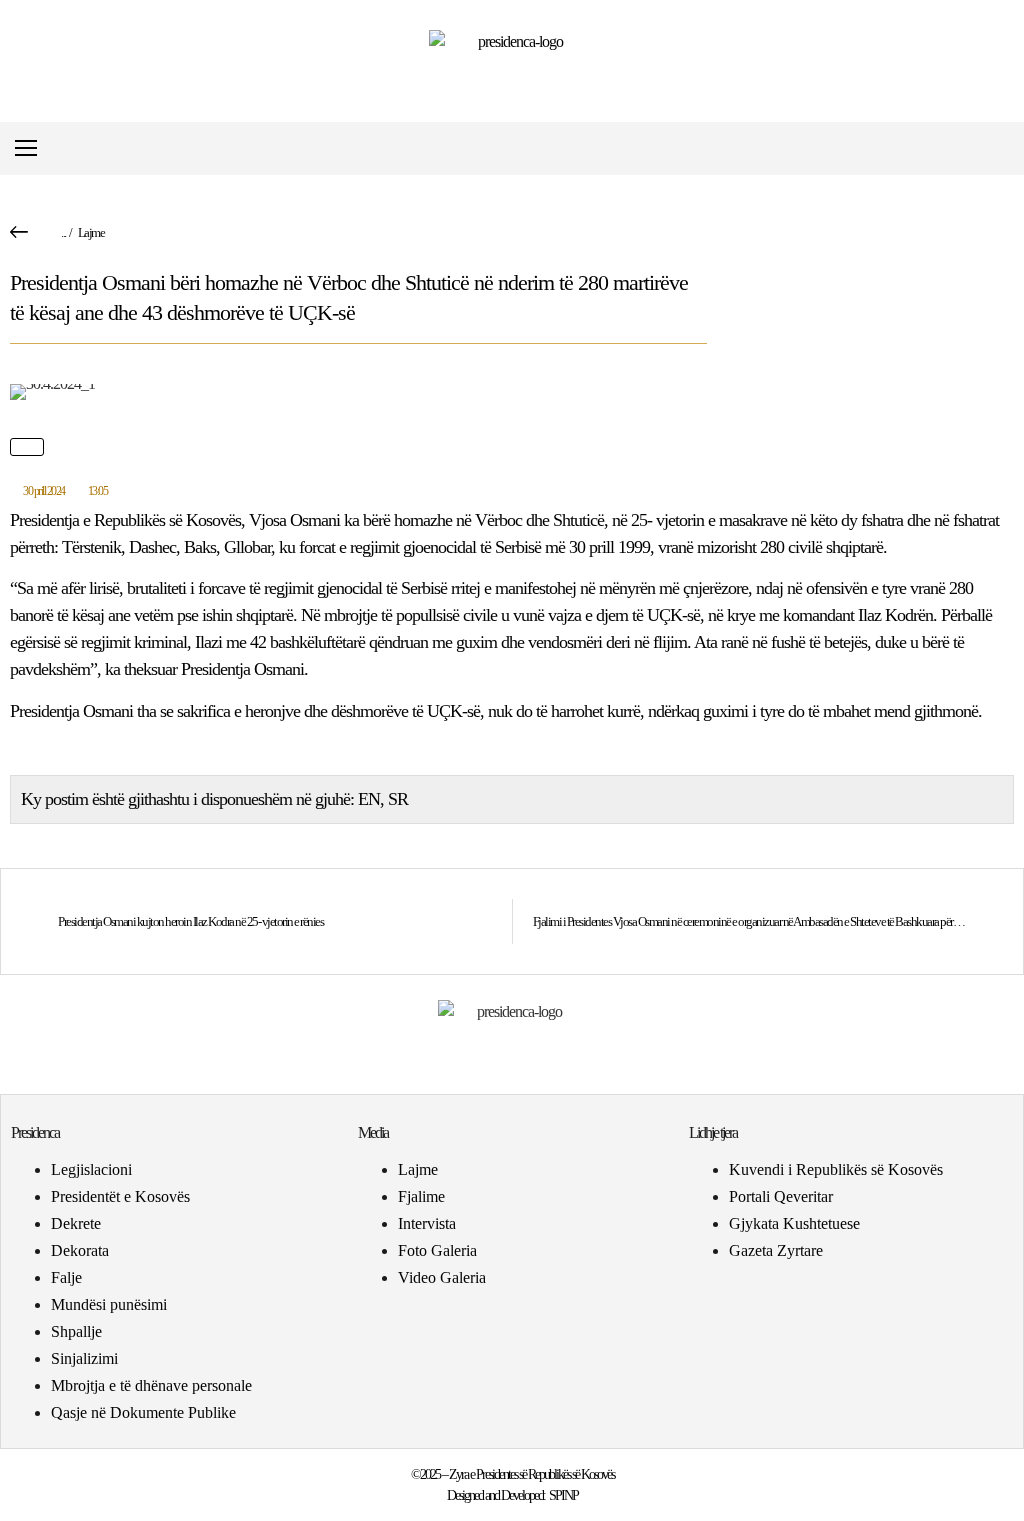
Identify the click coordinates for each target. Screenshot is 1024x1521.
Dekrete (76, 1223)
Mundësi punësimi (109, 1304)
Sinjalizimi (84, 1358)
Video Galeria (442, 1277)
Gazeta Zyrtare (776, 1250)
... (63, 232)
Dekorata (80, 1250)
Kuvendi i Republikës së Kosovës (836, 1169)
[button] (997, 148)
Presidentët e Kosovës (120, 1196)
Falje (66, 1277)
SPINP (563, 1495)
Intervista (427, 1223)
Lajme (91, 232)
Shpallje (76, 1331)
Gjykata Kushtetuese (794, 1223)
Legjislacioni (91, 1169)
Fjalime (421, 1196)
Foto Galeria (437, 1250)
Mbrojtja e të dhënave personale (151, 1385)
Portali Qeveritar (781, 1196)
